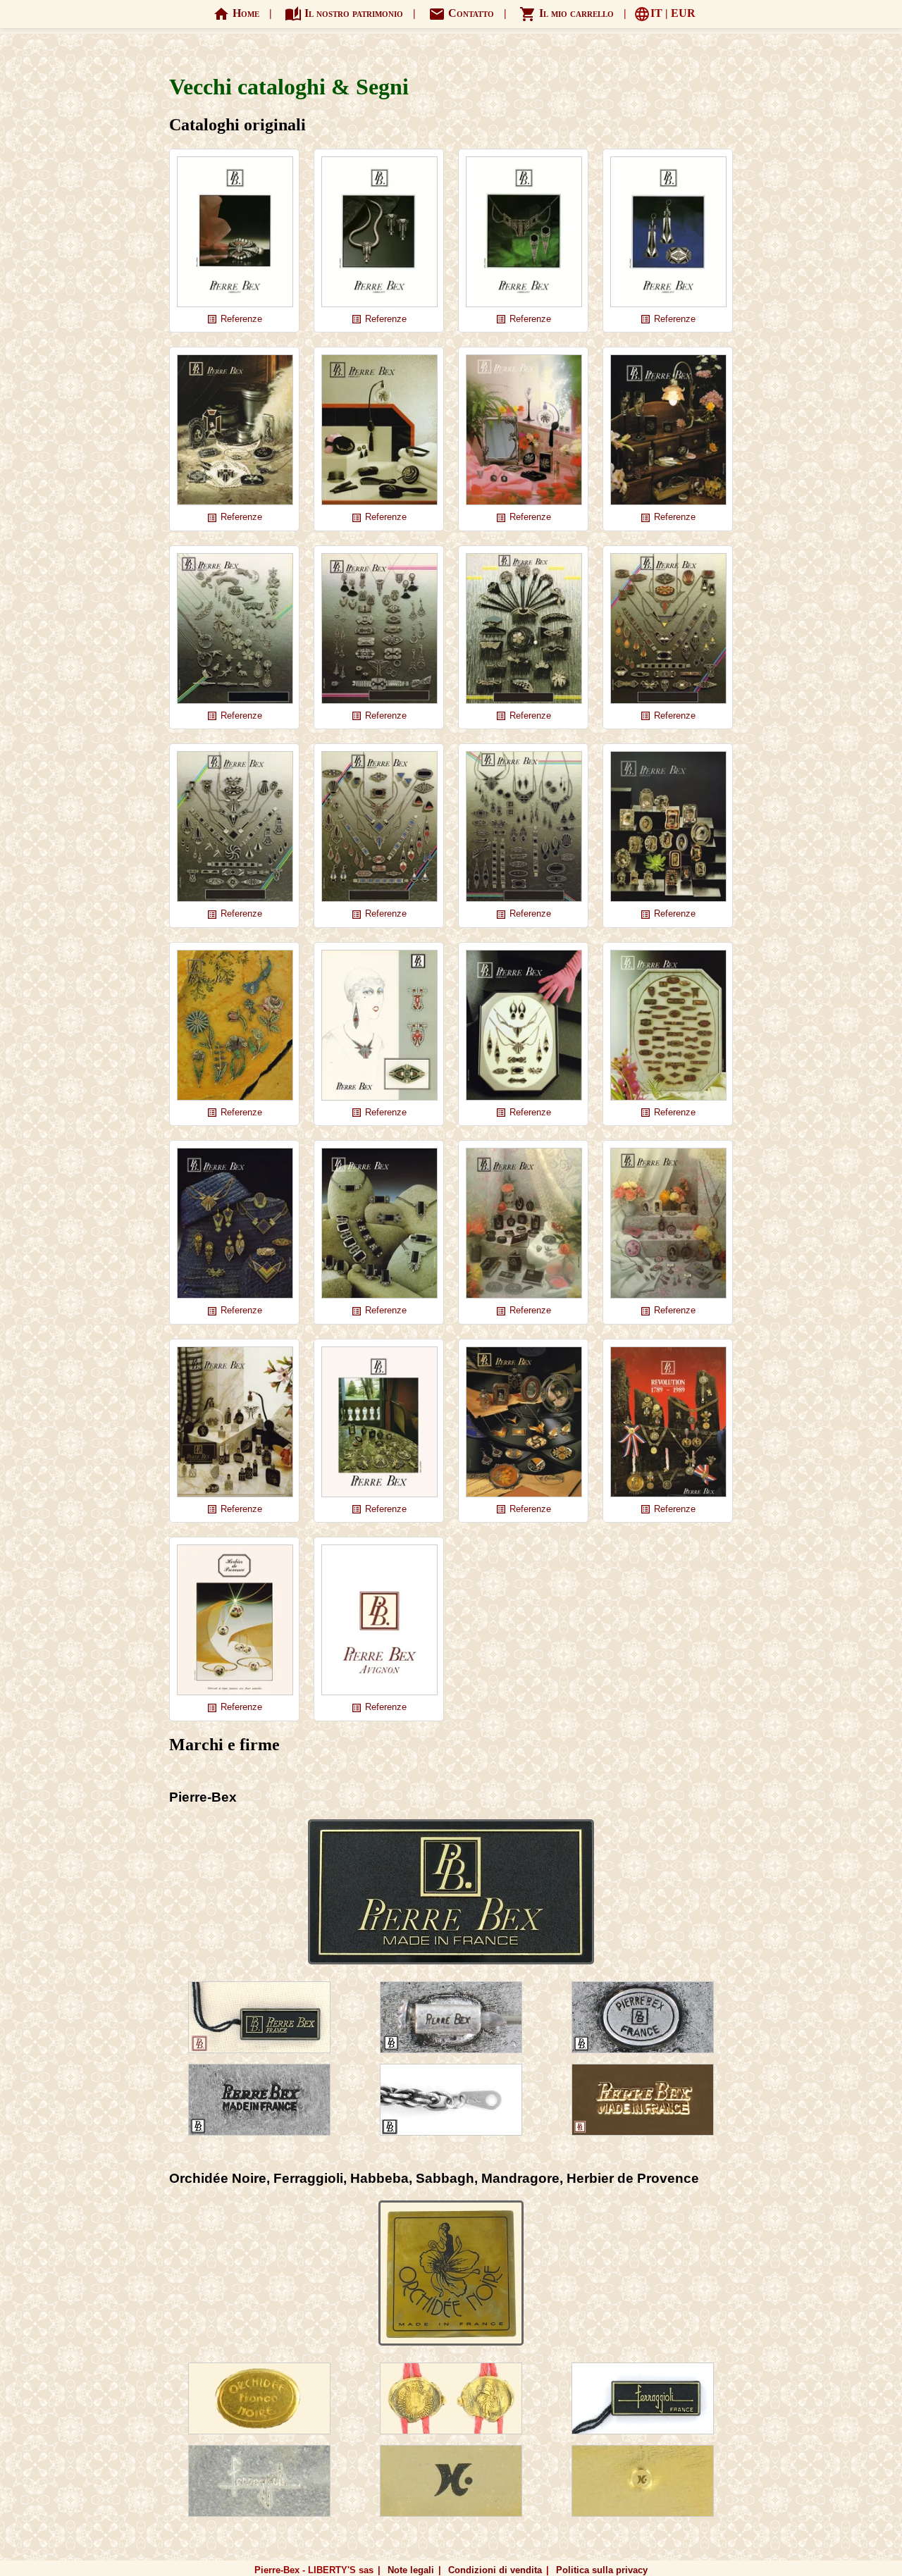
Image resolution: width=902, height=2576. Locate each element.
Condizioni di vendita (495, 2570)
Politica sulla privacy (602, 2570)
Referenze (234, 320)
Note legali (411, 2570)
